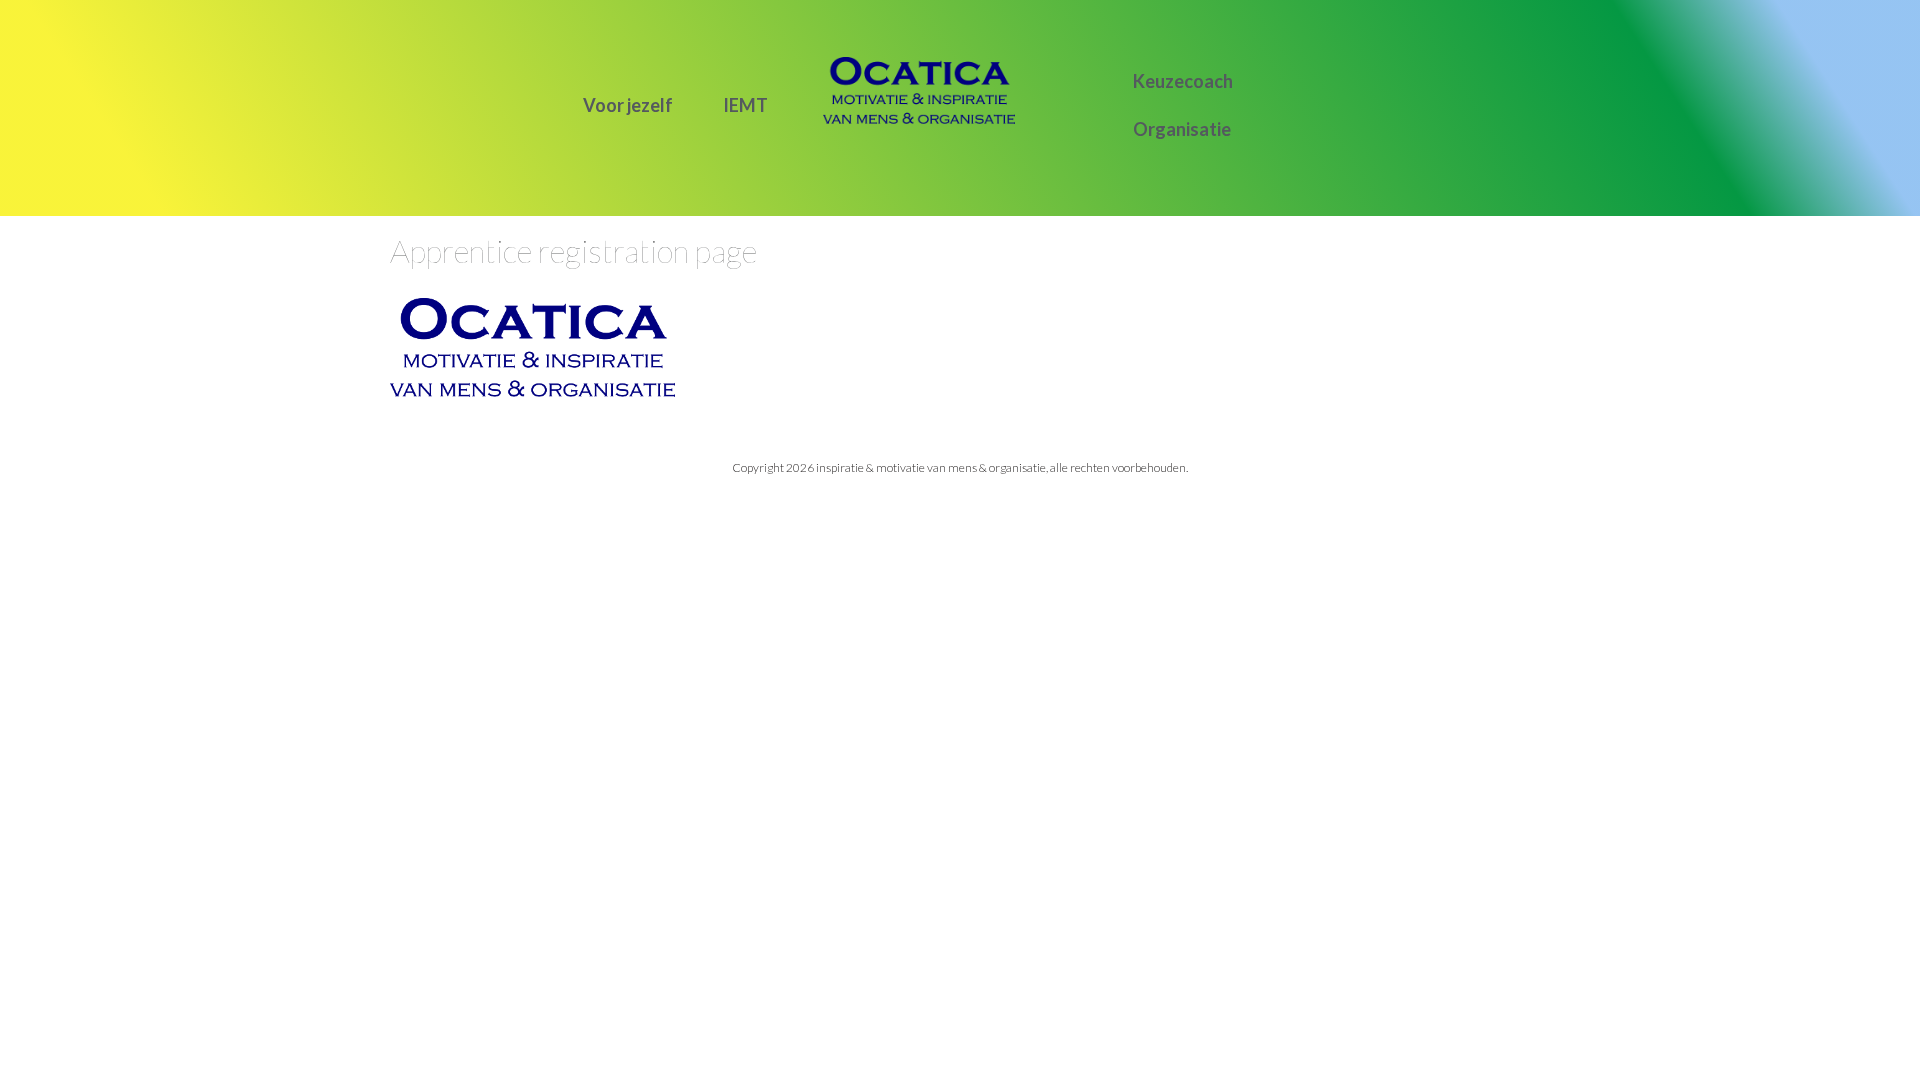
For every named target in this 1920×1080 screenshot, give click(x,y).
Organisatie (1182, 129)
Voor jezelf (628, 105)
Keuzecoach (1183, 81)
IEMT (745, 105)
